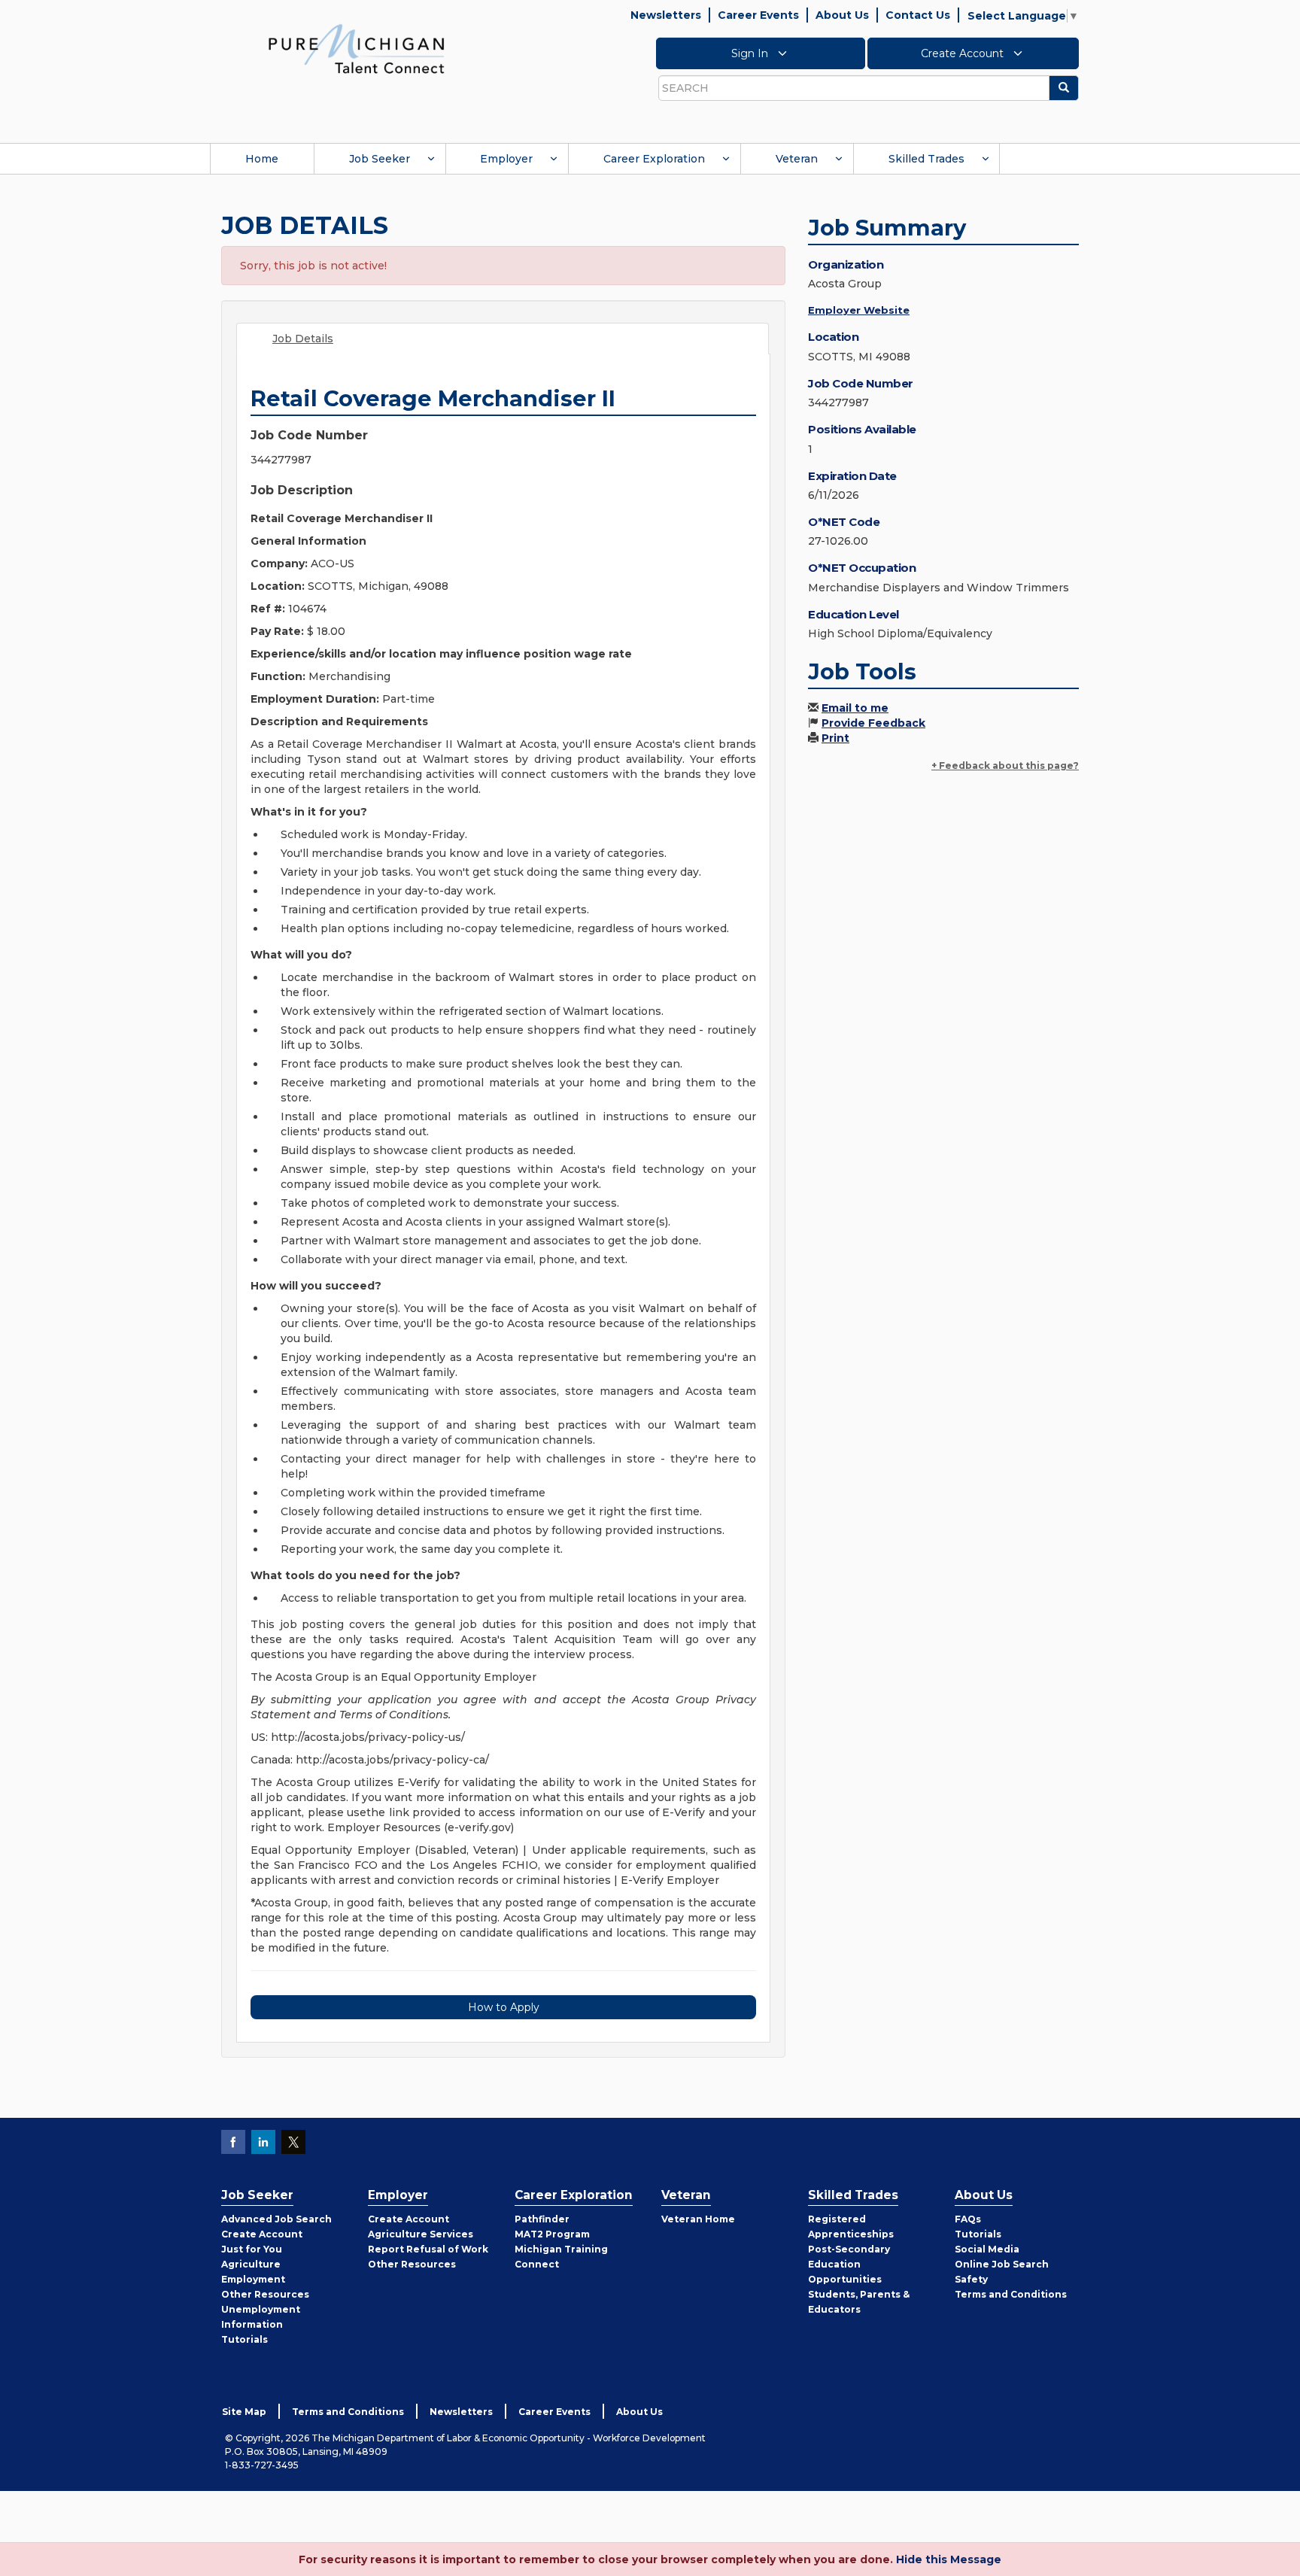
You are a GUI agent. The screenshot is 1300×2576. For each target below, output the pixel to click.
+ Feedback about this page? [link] (1005, 766)
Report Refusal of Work (428, 2249)
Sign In (751, 53)
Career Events (758, 15)
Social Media (987, 2249)
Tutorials (245, 2339)
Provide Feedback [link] (873, 723)
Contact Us (918, 15)
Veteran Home (698, 2219)
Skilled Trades (926, 159)
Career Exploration (654, 159)
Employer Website (859, 310)
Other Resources (265, 2294)
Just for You (252, 2249)
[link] (357, 48)
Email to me (855, 708)
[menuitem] (262, 159)
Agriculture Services (421, 2234)
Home (262, 159)
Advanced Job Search (276, 2219)
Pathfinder (542, 2219)
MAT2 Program (552, 2234)
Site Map (244, 2412)
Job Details (303, 339)
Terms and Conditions (1011, 2294)
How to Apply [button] (504, 2007)
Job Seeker (380, 159)
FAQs (968, 2219)
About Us (842, 15)
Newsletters (666, 15)
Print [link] (835, 738)
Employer (506, 159)
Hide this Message (949, 2559)
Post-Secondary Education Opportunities (849, 2264)
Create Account (964, 53)
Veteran (797, 159)
